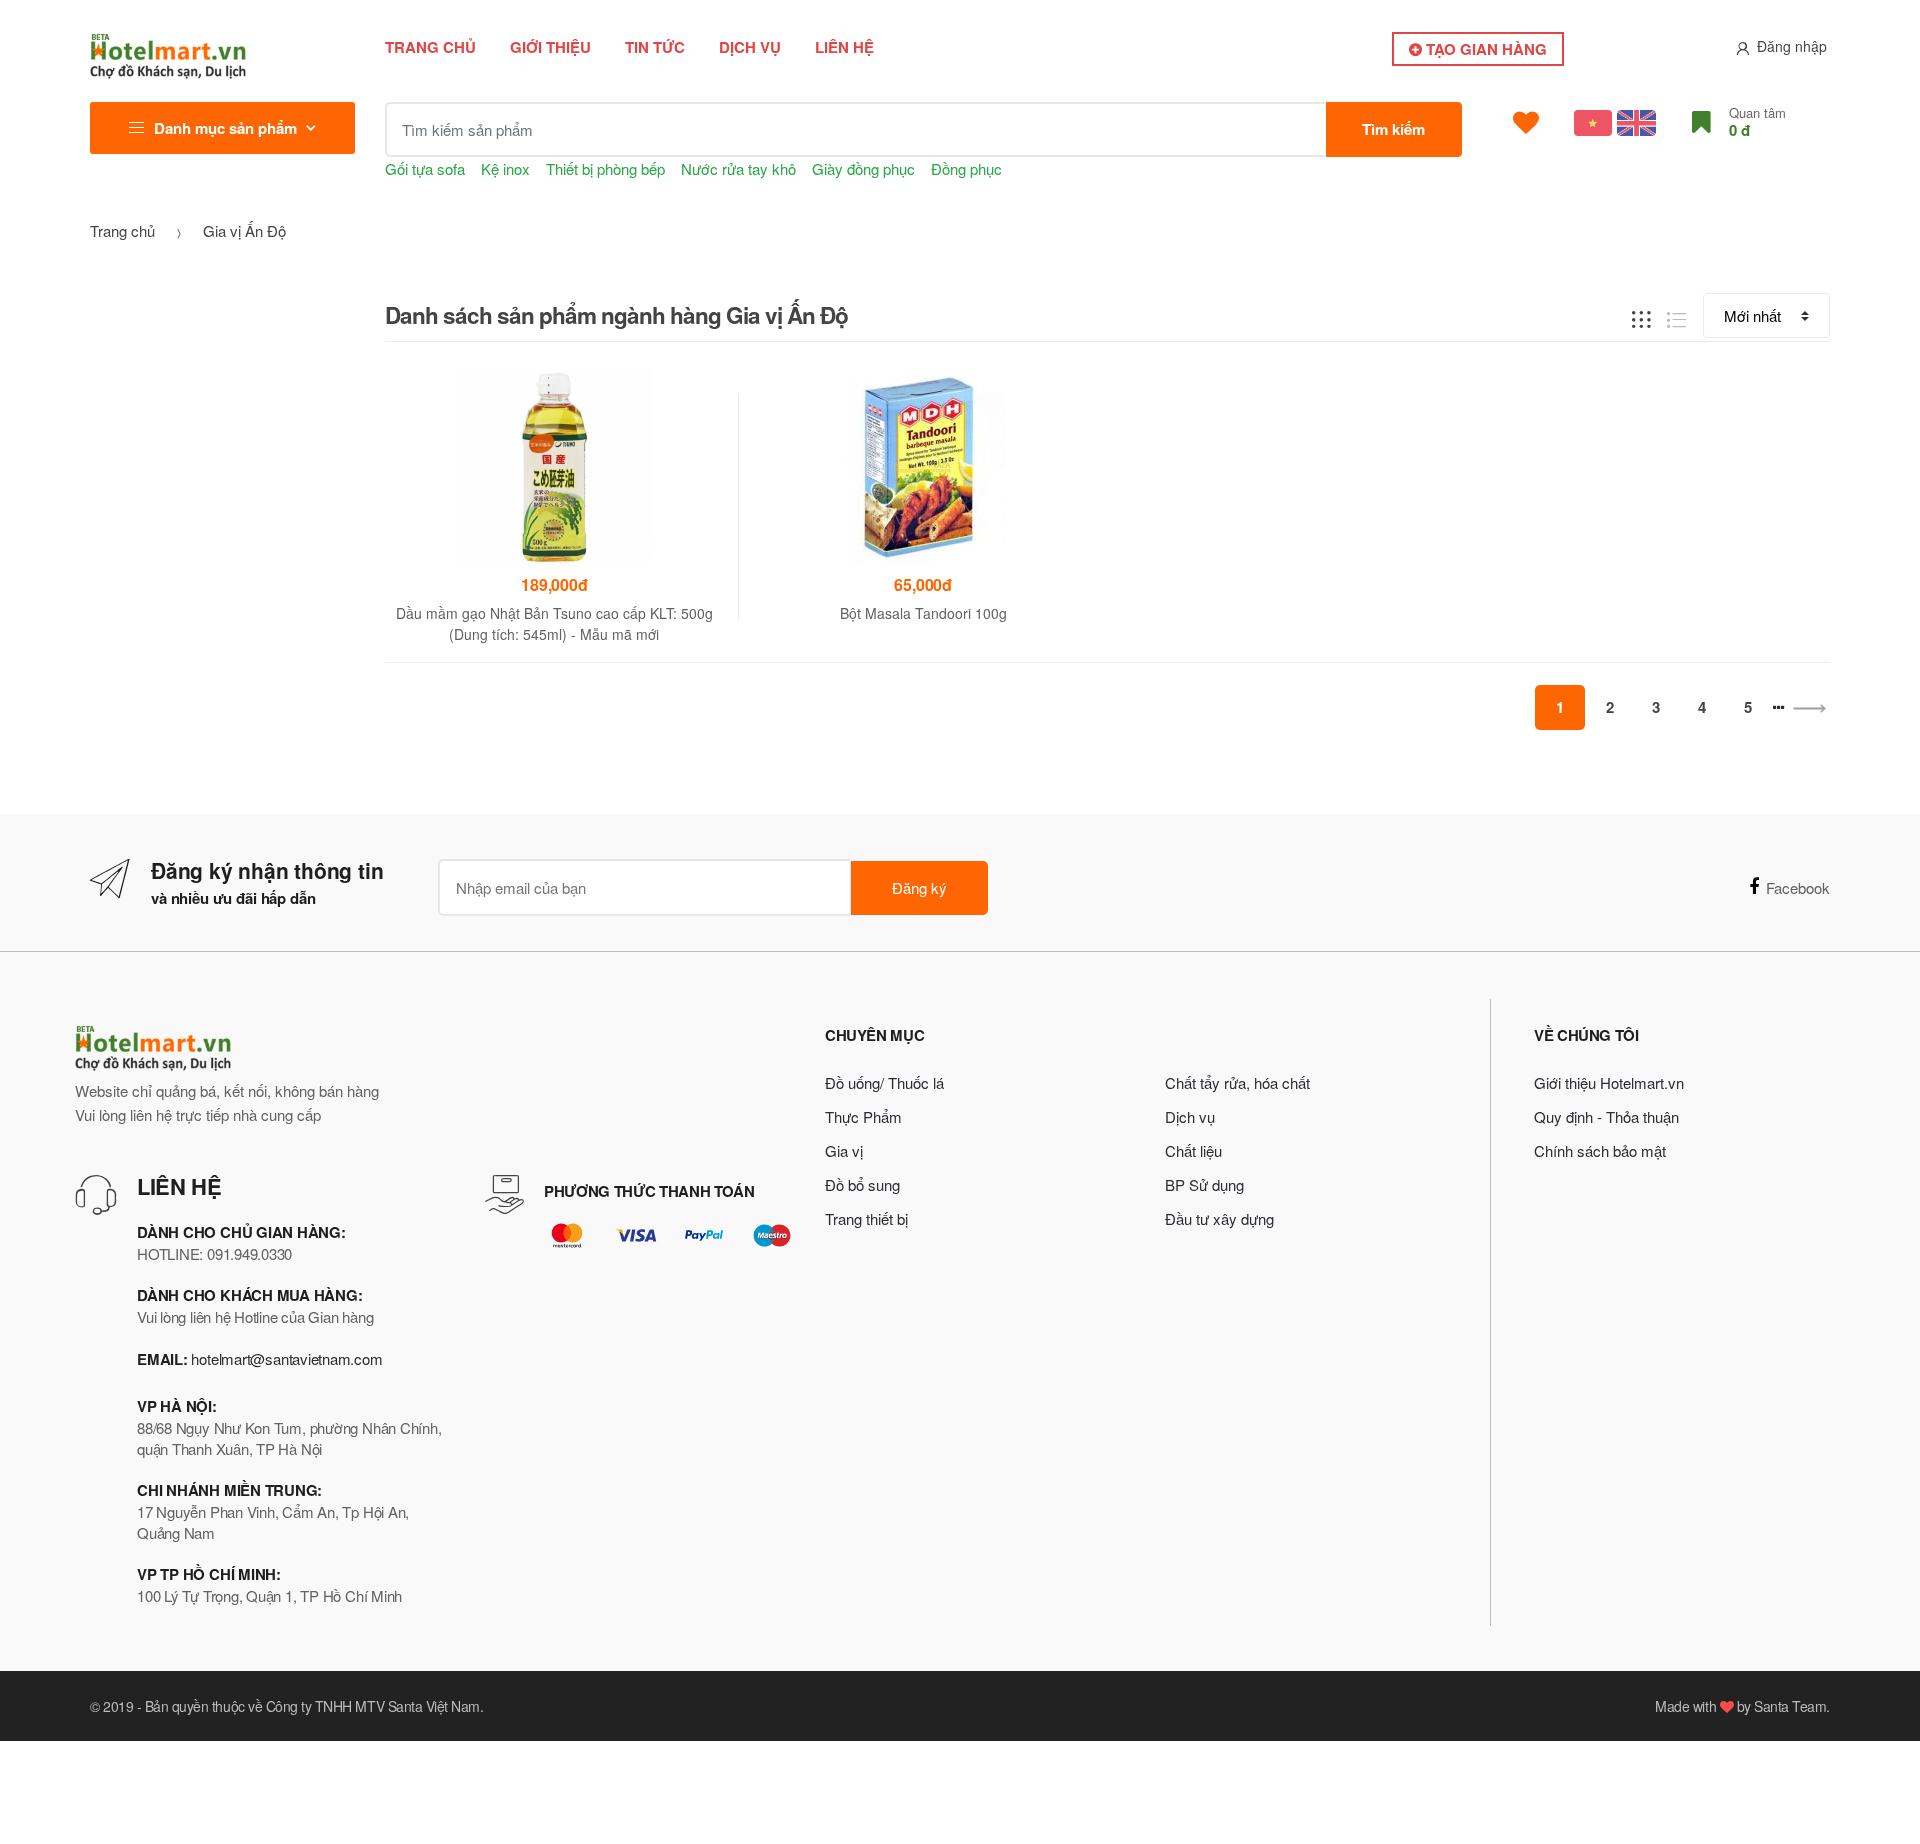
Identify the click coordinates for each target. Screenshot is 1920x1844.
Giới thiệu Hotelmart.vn (1609, 1082)
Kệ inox (505, 168)
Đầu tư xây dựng (1219, 1218)
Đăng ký (919, 887)
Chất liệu (1193, 1150)
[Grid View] (1641, 316)
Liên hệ (844, 47)
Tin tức (655, 47)
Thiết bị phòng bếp (605, 168)
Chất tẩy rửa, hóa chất (1237, 1082)
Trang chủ (430, 47)
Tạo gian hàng (1484, 49)
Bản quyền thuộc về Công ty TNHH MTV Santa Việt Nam (312, 1706)
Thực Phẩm (863, 1116)
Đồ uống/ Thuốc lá (884, 1082)
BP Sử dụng (1204, 1184)
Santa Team (1790, 1706)
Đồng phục (966, 168)
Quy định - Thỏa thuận (1606, 1116)
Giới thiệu (550, 47)
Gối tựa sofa (425, 168)
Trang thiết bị (866, 1218)
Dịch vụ (750, 47)
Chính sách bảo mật (1600, 1150)
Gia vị (844, 1150)
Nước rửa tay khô (738, 168)
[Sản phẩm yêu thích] (1526, 123)
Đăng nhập (1792, 46)
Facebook (1798, 887)
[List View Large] (1676, 316)
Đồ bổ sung (862, 1184)
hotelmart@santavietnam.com (286, 1358)
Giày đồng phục (863, 168)
